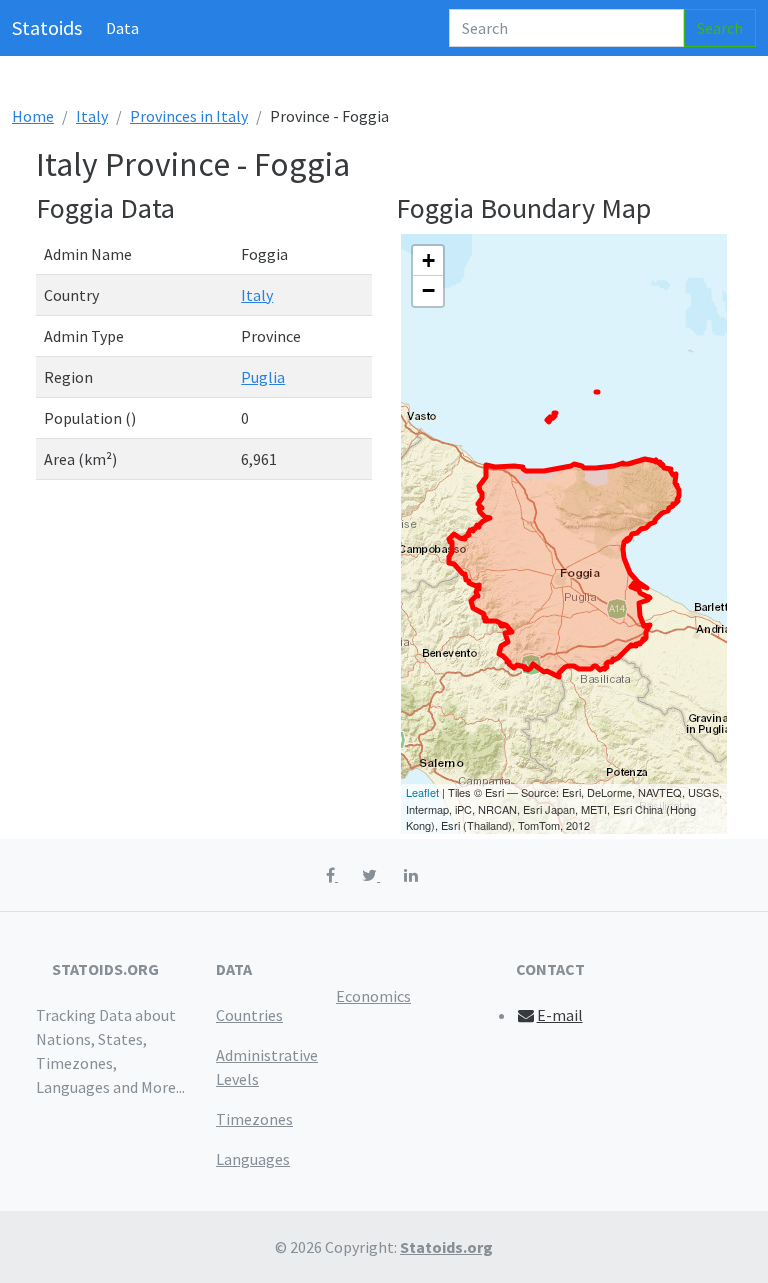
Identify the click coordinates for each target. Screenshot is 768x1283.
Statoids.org (446, 1247)
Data (122, 28)
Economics (373, 996)
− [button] (428, 290)
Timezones (254, 1119)
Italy (92, 116)
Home (33, 116)
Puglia (263, 377)
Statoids (47, 27)
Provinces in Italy (189, 116)
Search (720, 28)
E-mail (560, 1015)
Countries (249, 1015)
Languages (253, 1159)
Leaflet (422, 792)
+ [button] (428, 260)
